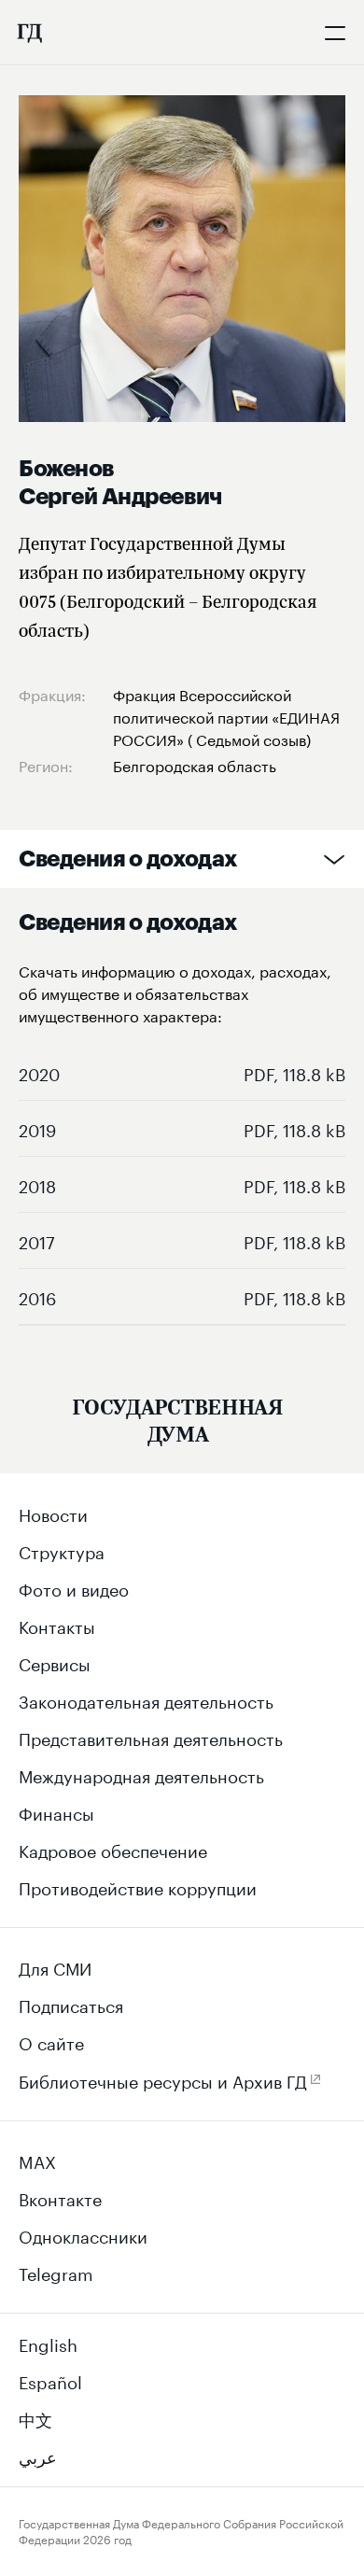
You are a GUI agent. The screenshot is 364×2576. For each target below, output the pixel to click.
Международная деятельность (141, 1774)
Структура (62, 1550)
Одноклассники (83, 2234)
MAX (37, 2160)
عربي (38, 2455)
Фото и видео (74, 1587)
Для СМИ (55, 1966)
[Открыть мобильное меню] (335, 33)
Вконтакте (60, 2197)
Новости (53, 1513)
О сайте (51, 2041)
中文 (35, 2417)
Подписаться (71, 2004)
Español (50, 2380)
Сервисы (55, 1662)
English (48, 2343)
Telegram (56, 2272)
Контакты (57, 1625)
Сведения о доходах (128, 859)
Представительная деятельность (151, 1737)
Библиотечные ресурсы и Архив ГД (163, 2079)
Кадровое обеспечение (113, 1849)
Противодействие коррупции (138, 1886)
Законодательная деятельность (146, 1699)
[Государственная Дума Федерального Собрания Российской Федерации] (29, 33)
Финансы (56, 1811)
